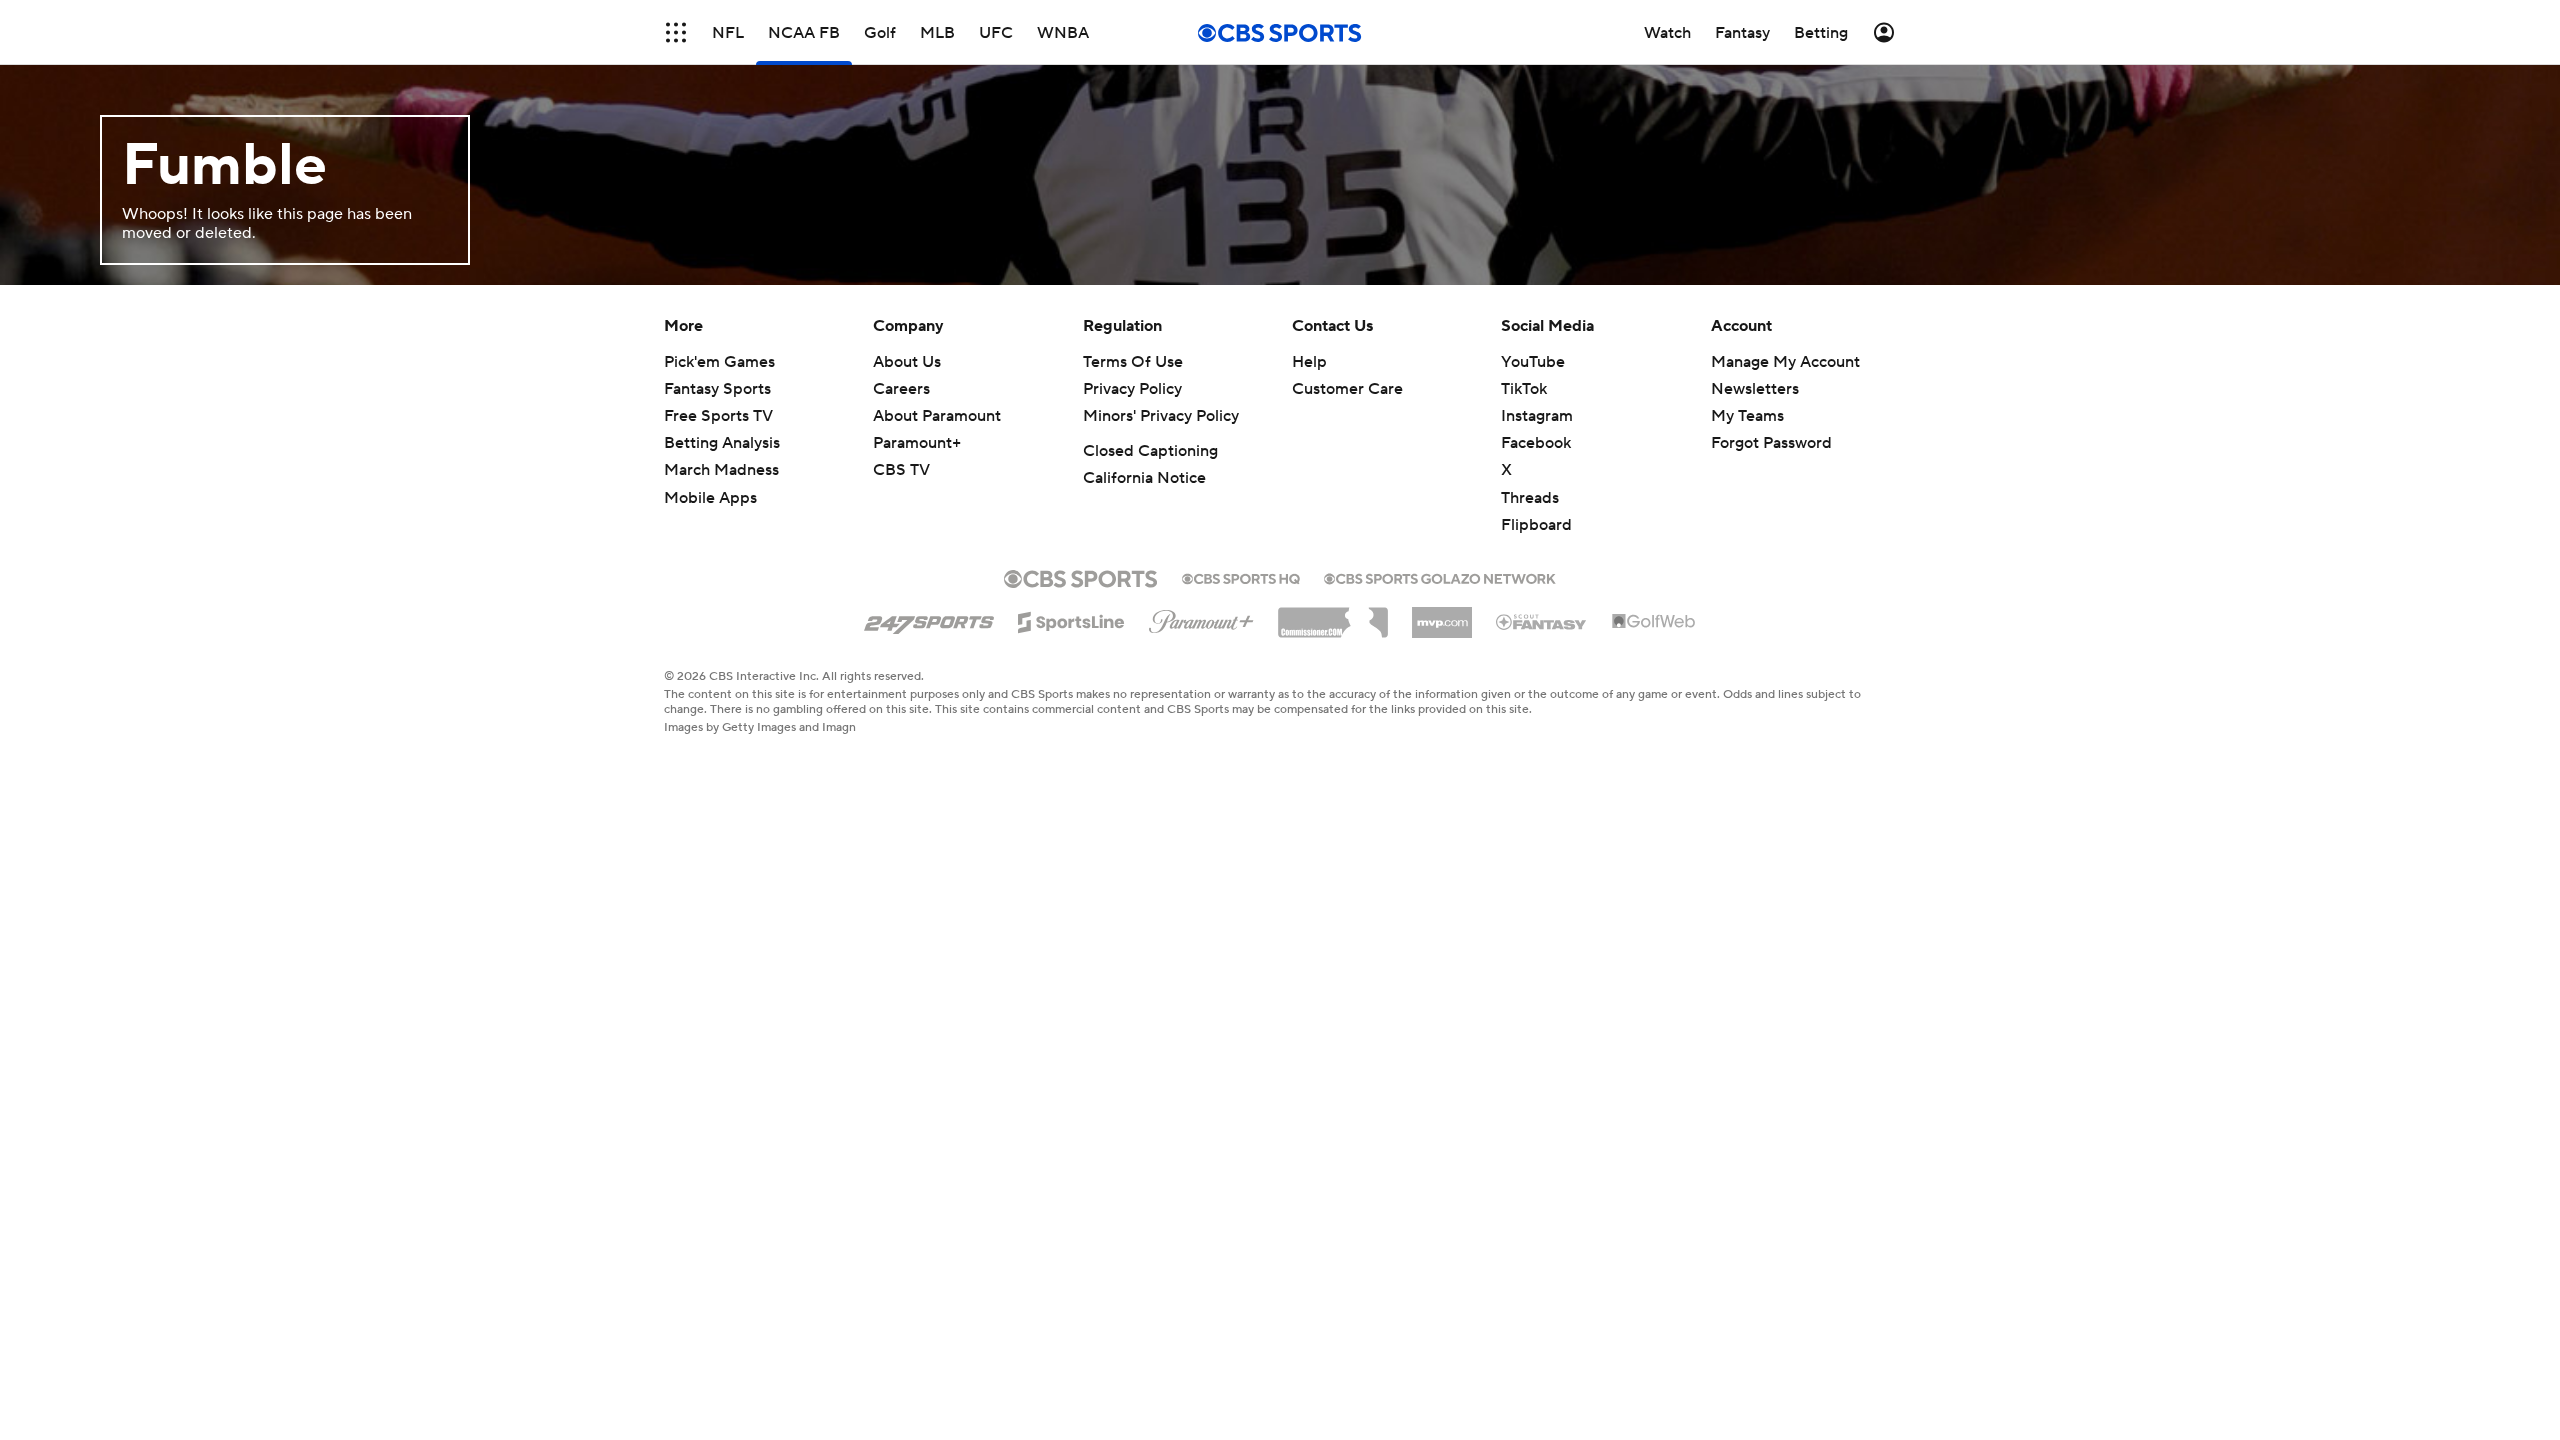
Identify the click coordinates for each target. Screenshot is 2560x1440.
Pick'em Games (719, 362)
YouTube (1533, 362)
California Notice (1144, 478)
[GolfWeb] (1654, 622)
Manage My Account (1785, 362)
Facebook (1536, 443)
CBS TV (901, 470)
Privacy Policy (1132, 389)
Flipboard (1536, 525)
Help (1309, 362)
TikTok (1524, 389)
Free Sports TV (718, 416)
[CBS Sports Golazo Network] (1440, 577)
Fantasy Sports (717, 389)
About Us (907, 362)
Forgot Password (1771, 443)
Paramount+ (917, 443)
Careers (901, 389)
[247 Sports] (929, 619)
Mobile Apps (710, 498)
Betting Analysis (722, 443)
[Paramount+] (1201, 618)
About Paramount (937, 416)
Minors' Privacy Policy (1161, 416)
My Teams (1747, 416)
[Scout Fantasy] (1542, 621)
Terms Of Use (1133, 362)
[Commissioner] (1333, 615)
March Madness (721, 470)
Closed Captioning (1150, 451)
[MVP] (1442, 615)
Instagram (1537, 416)
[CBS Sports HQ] (1241, 577)
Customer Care (1347, 389)
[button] (676, 32)
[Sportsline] (1071, 619)
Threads (1530, 498)
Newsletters (1755, 389)
